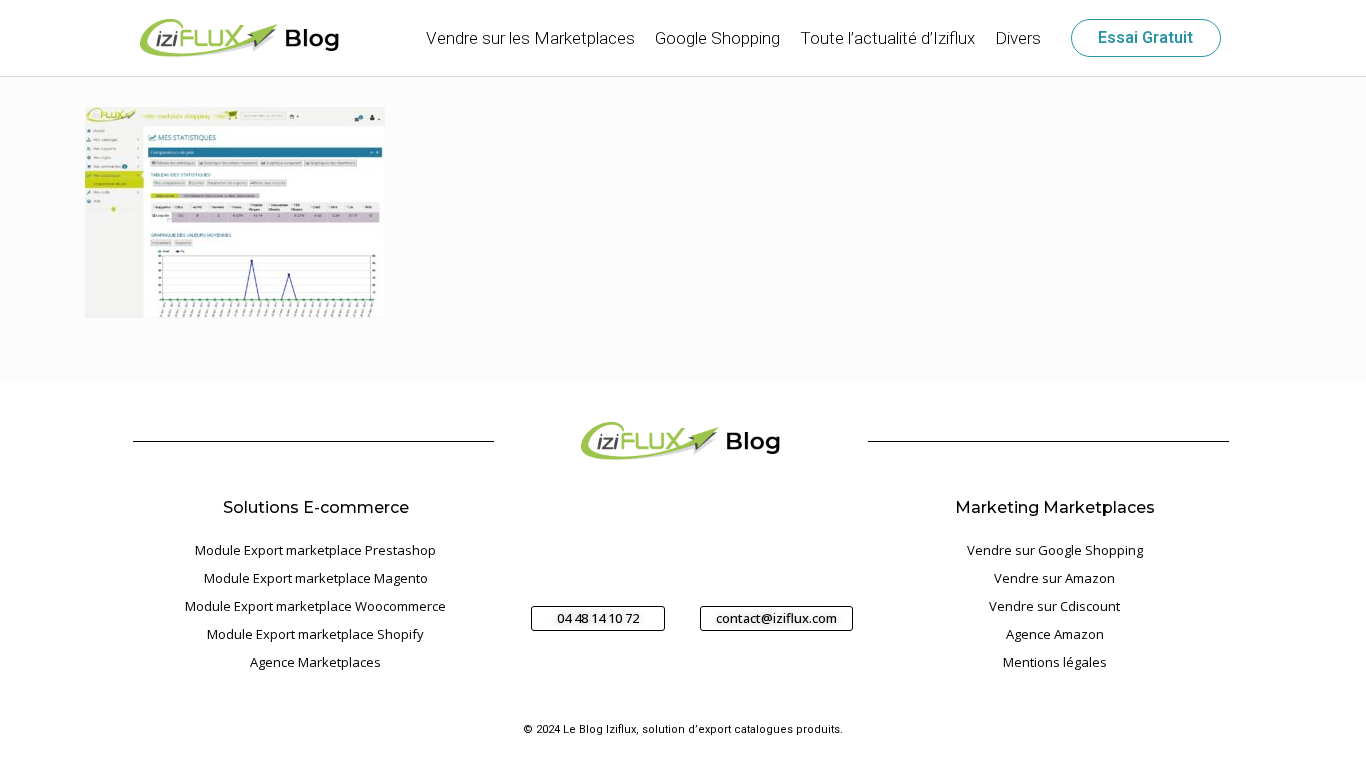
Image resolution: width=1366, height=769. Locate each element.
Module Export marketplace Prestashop (315, 550)
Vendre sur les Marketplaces (530, 38)
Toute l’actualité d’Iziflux (887, 38)
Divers (1018, 38)
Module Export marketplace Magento (316, 578)
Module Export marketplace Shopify (315, 634)
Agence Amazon (1055, 634)
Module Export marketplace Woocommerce (315, 606)
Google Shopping (717, 38)
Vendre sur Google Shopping (1055, 550)
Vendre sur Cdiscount (1054, 606)
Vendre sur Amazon (1054, 578)
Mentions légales (1055, 662)
